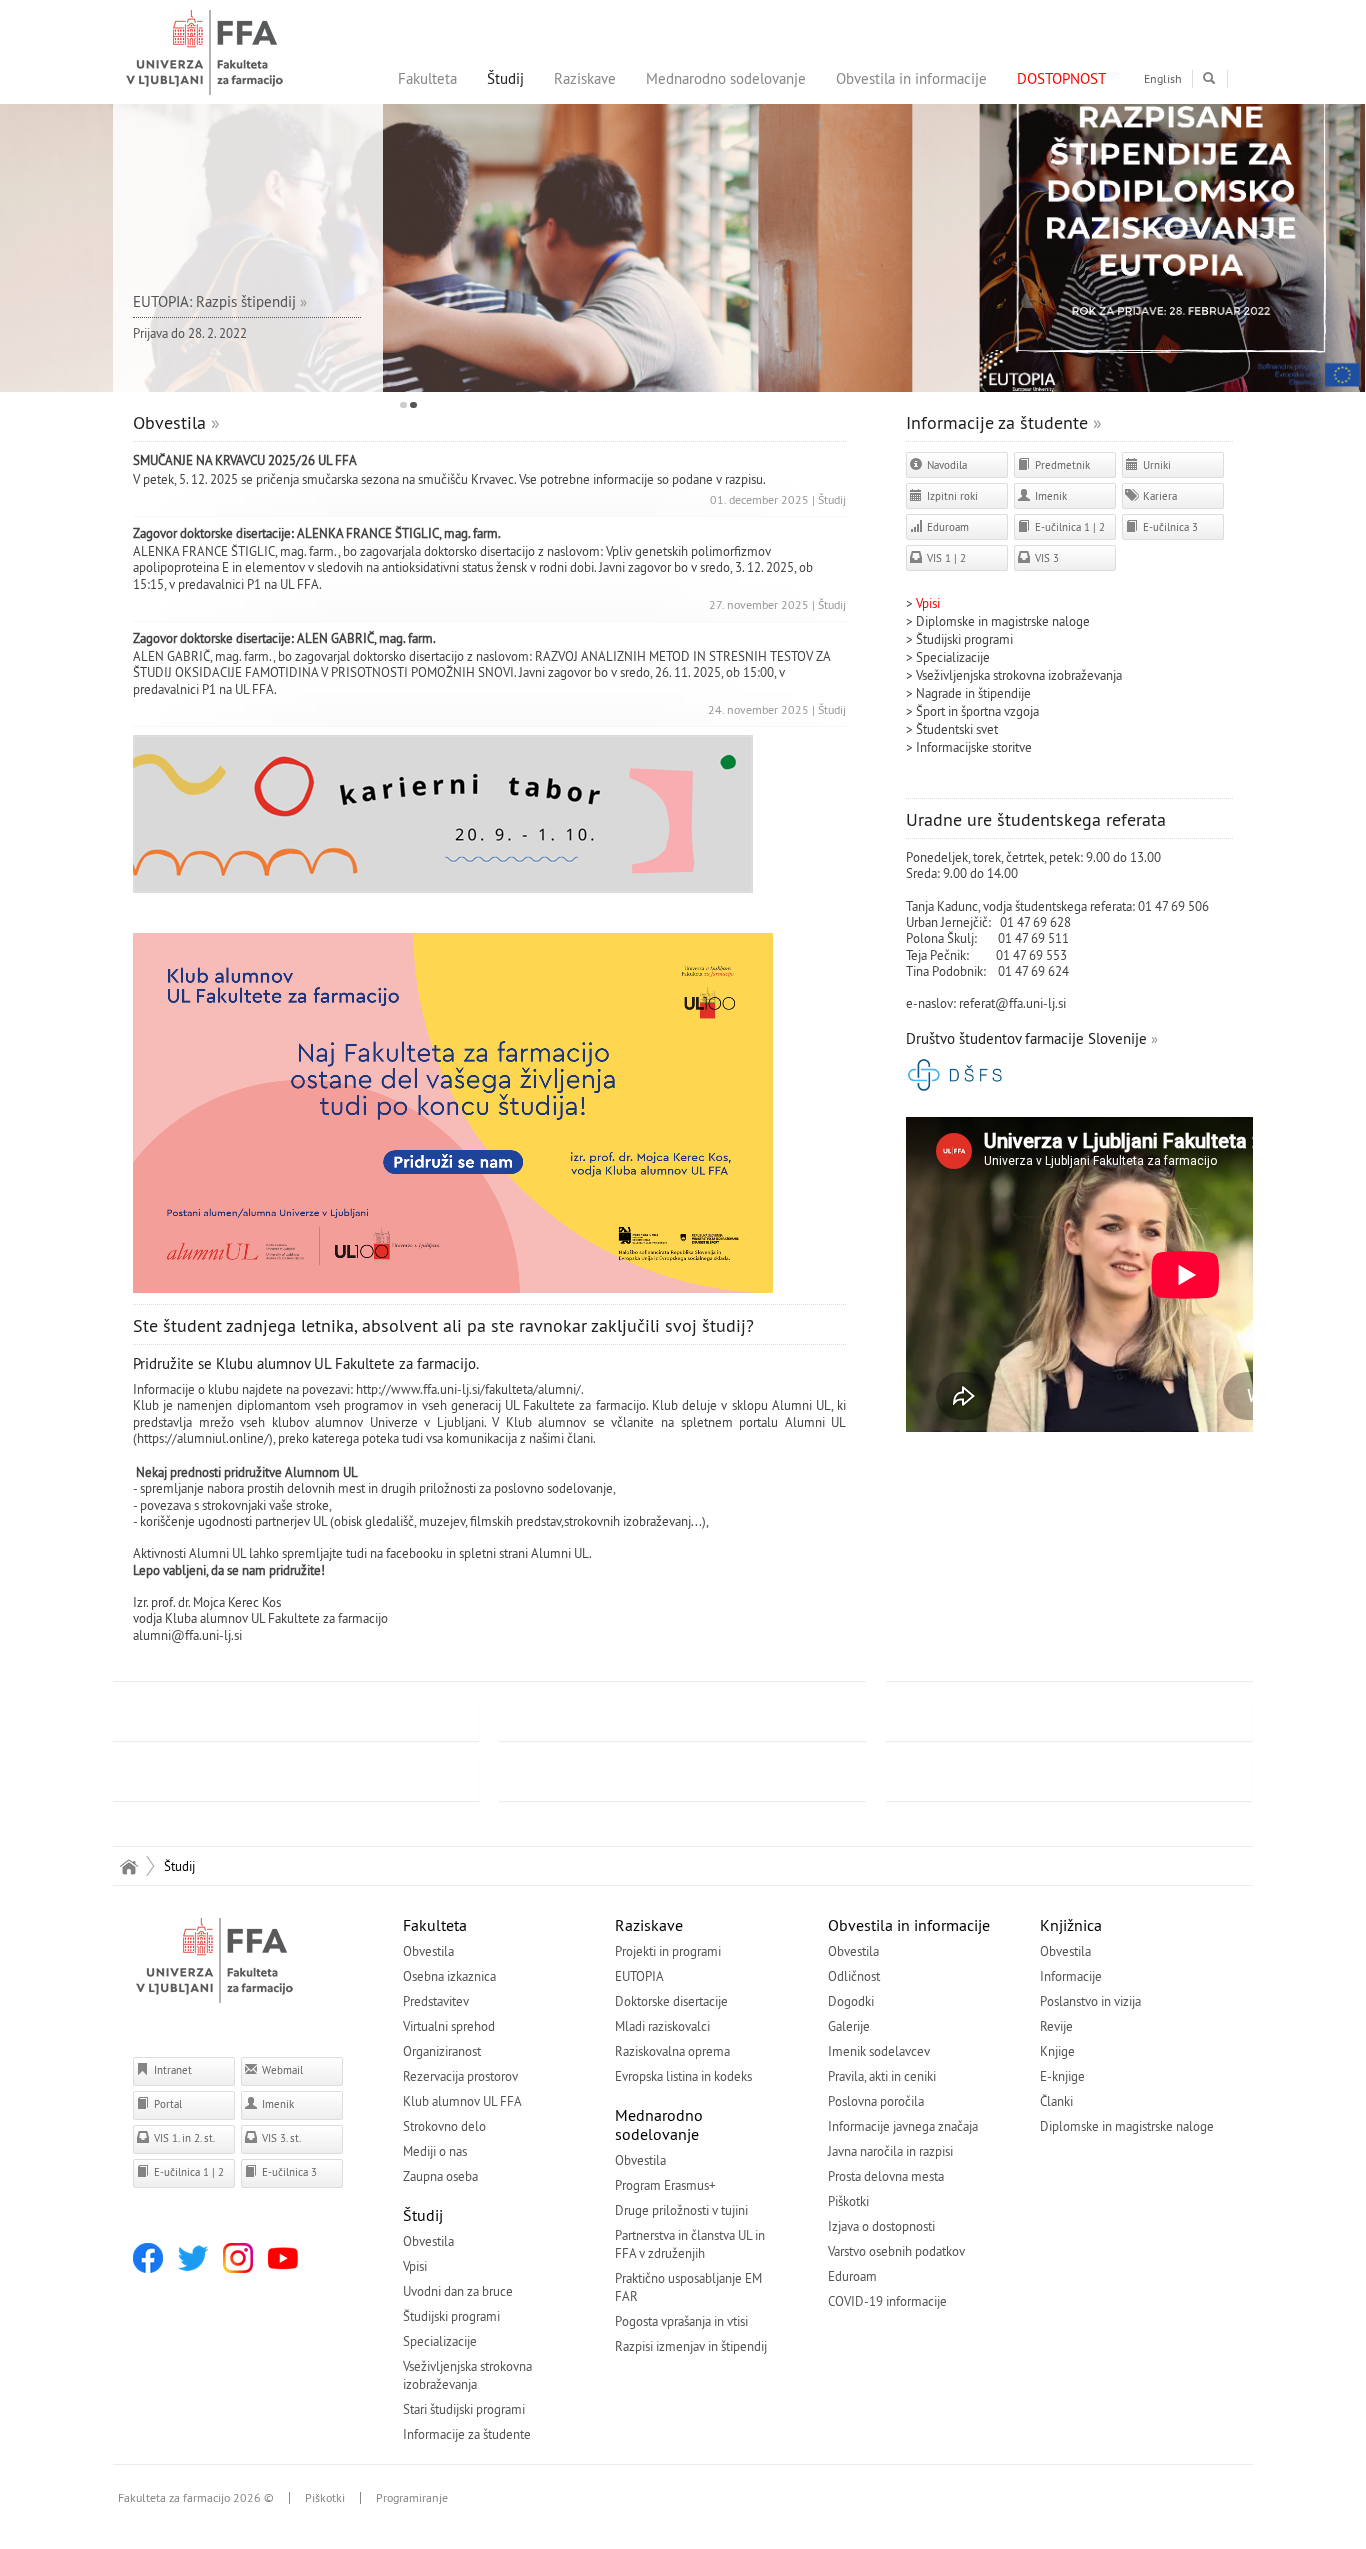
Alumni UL (560, 1553)
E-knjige (1062, 2076)
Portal (166, 2104)
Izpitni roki (951, 496)
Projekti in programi (668, 1951)
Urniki (1155, 465)
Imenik (1049, 496)
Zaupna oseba (440, 2176)
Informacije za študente (997, 422)
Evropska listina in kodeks (683, 2076)
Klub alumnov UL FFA (462, 2101)
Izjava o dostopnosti (881, 2226)
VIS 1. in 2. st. (183, 2138)
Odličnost (854, 1976)
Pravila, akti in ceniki (882, 2076)
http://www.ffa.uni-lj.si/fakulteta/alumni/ (468, 1389)
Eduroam (946, 527)
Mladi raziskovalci (662, 2026)
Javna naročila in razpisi (890, 2151)
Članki (1056, 2101)
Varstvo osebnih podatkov (896, 2251)
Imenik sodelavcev (879, 2051)
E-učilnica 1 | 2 (1068, 527)
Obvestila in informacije (911, 78)
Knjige (1057, 2051)
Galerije (849, 2026)
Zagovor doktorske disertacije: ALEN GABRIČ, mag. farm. (284, 638)
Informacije (1071, 1976)
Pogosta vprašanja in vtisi (681, 2321)
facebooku (414, 1553)
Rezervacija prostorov (460, 2076)
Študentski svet (957, 729)
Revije (1056, 2026)
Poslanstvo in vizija (1090, 2001)
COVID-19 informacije (887, 2301)
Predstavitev (436, 2001)
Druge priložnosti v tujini (681, 2210)
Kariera (1158, 496)
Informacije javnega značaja (903, 2126)
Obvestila (169, 422)
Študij (505, 78)
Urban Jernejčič (947, 922)
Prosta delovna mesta (886, 2176)
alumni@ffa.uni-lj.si (187, 1635)
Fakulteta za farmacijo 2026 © (196, 2498)
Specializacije (953, 657)
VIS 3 (1045, 558)
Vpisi (415, 2266)
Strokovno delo (444, 2126)
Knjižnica (1071, 1925)
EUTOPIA (639, 1976)
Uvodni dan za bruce (458, 2291)
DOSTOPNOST (1061, 78)
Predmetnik (1061, 465)
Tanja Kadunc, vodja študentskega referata (1019, 906)
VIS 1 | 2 (945, 558)
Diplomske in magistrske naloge (1003, 621)
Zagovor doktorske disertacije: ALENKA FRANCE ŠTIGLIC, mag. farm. (317, 533)
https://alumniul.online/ (203, 1438)
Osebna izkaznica (449, 1976)
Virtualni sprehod (449, 2026)
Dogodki (851, 2001)
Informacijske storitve (974, 747)
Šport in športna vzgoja (977, 711)
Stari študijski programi (464, 2409)
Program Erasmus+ (665, 2185)
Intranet (171, 2070)
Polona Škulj (940, 938)
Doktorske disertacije (671, 2001)
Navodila (945, 465)
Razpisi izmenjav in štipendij (691, 2346)
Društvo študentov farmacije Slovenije (1026, 1038)
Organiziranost (442, 2051)
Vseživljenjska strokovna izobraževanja (1019, 675)
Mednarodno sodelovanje (726, 78)
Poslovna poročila (876, 2101)
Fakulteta (427, 78)
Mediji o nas (435, 2151)
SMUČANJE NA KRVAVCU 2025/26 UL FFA (245, 460)
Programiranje (412, 2498)
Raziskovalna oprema (672, 2051)
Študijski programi (964, 639)
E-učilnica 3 (1169, 527)
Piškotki (848, 2201)
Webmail (281, 2070)
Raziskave (585, 78)
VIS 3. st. (280, 2138)
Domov (128, 1866)
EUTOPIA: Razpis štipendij (214, 301)
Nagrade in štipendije (973, 693)
